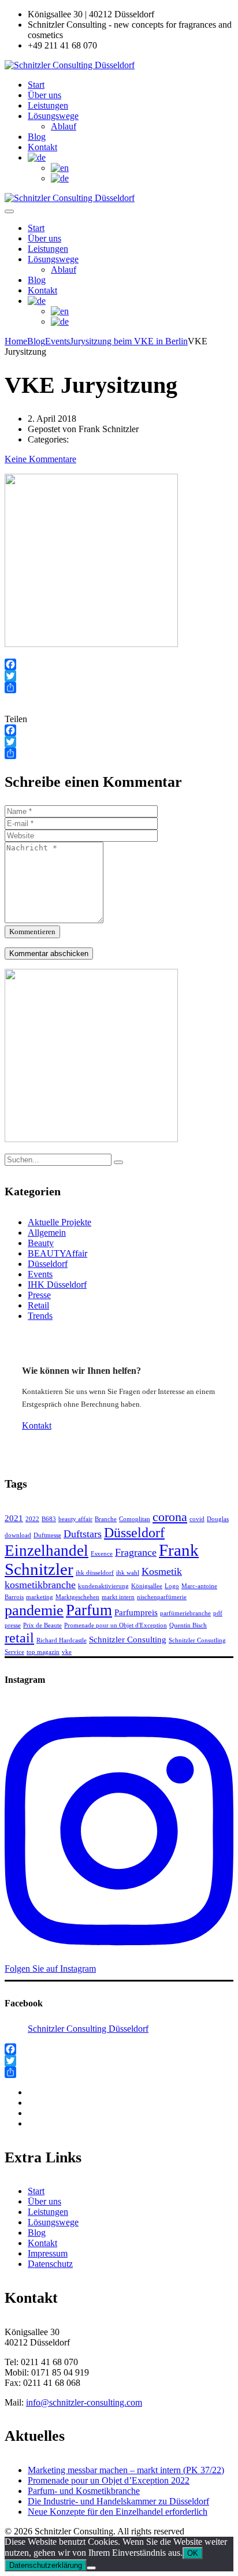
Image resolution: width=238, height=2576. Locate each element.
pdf (218, 1613)
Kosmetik (162, 1571)
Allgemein (47, 1233)
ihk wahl (128, 1573)
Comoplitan (135, 1519)
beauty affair (75, 1519)
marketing (40, 1597)
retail (19, 1638)
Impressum (48, 2253)
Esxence (102, 1554)
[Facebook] (119, 664)
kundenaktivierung (103, 1586)
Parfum (89, 1610)
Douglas (218, 1519)
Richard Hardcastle (62, 1640)
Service (14, 1652)
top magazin (43, 1652)
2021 (14, 1518)
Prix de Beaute (42, 1625)
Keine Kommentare (40, 459)
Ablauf (64, 126)
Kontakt (42, 147)
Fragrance (136, 1552)
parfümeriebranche (185, 1613)
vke (67, 1652)
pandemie (34, 1610)
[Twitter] (119, 676)
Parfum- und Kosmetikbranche (84, 2491)
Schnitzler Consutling (197, 1640)
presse (13, 1625)
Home (16, 341)
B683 (49, 1519)
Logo (172, 1586)
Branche (106, 1519)
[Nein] (91, 2568)
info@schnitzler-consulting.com (84, 2402)
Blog (37, 137)
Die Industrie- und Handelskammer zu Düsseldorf (118, 2501)
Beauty (41, 1243)
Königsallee (147, 1586)
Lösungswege (53, 116)
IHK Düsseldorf (57, 1285)
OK (193, 2553)
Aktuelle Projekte (59, 1222)
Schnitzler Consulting (128, 1640)
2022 (32, 1519)
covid (197, 1519)
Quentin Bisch (188, 1625)
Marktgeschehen (77, 1597)
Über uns (44, 95)
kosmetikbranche (40, 1585)
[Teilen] (119, 687)
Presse (39, 1295)
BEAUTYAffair (57, 1253)
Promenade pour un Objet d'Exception (116, 1625)
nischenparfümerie (162, 1597)
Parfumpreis (136, 1612)
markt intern (118, 1597)
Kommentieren (32, 932)
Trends (40, 1316)
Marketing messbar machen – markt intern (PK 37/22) (126, 2470)
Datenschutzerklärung (46, 2565)
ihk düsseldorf (95, 1573)
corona (170, 1517)
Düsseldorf (48, 1264)
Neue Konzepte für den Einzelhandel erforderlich (118, 2512)
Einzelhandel (47, 1551)
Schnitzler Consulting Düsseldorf (88, 2029)
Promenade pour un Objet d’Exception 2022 (109, 2480)
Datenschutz (50, 2264)
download (18, 1535)
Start (36, 85)
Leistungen (48, 105)
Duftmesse (47, 1535)
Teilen (16, 719)
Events (40, 1274)
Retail (38, 1305)
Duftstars (83, 1534)
